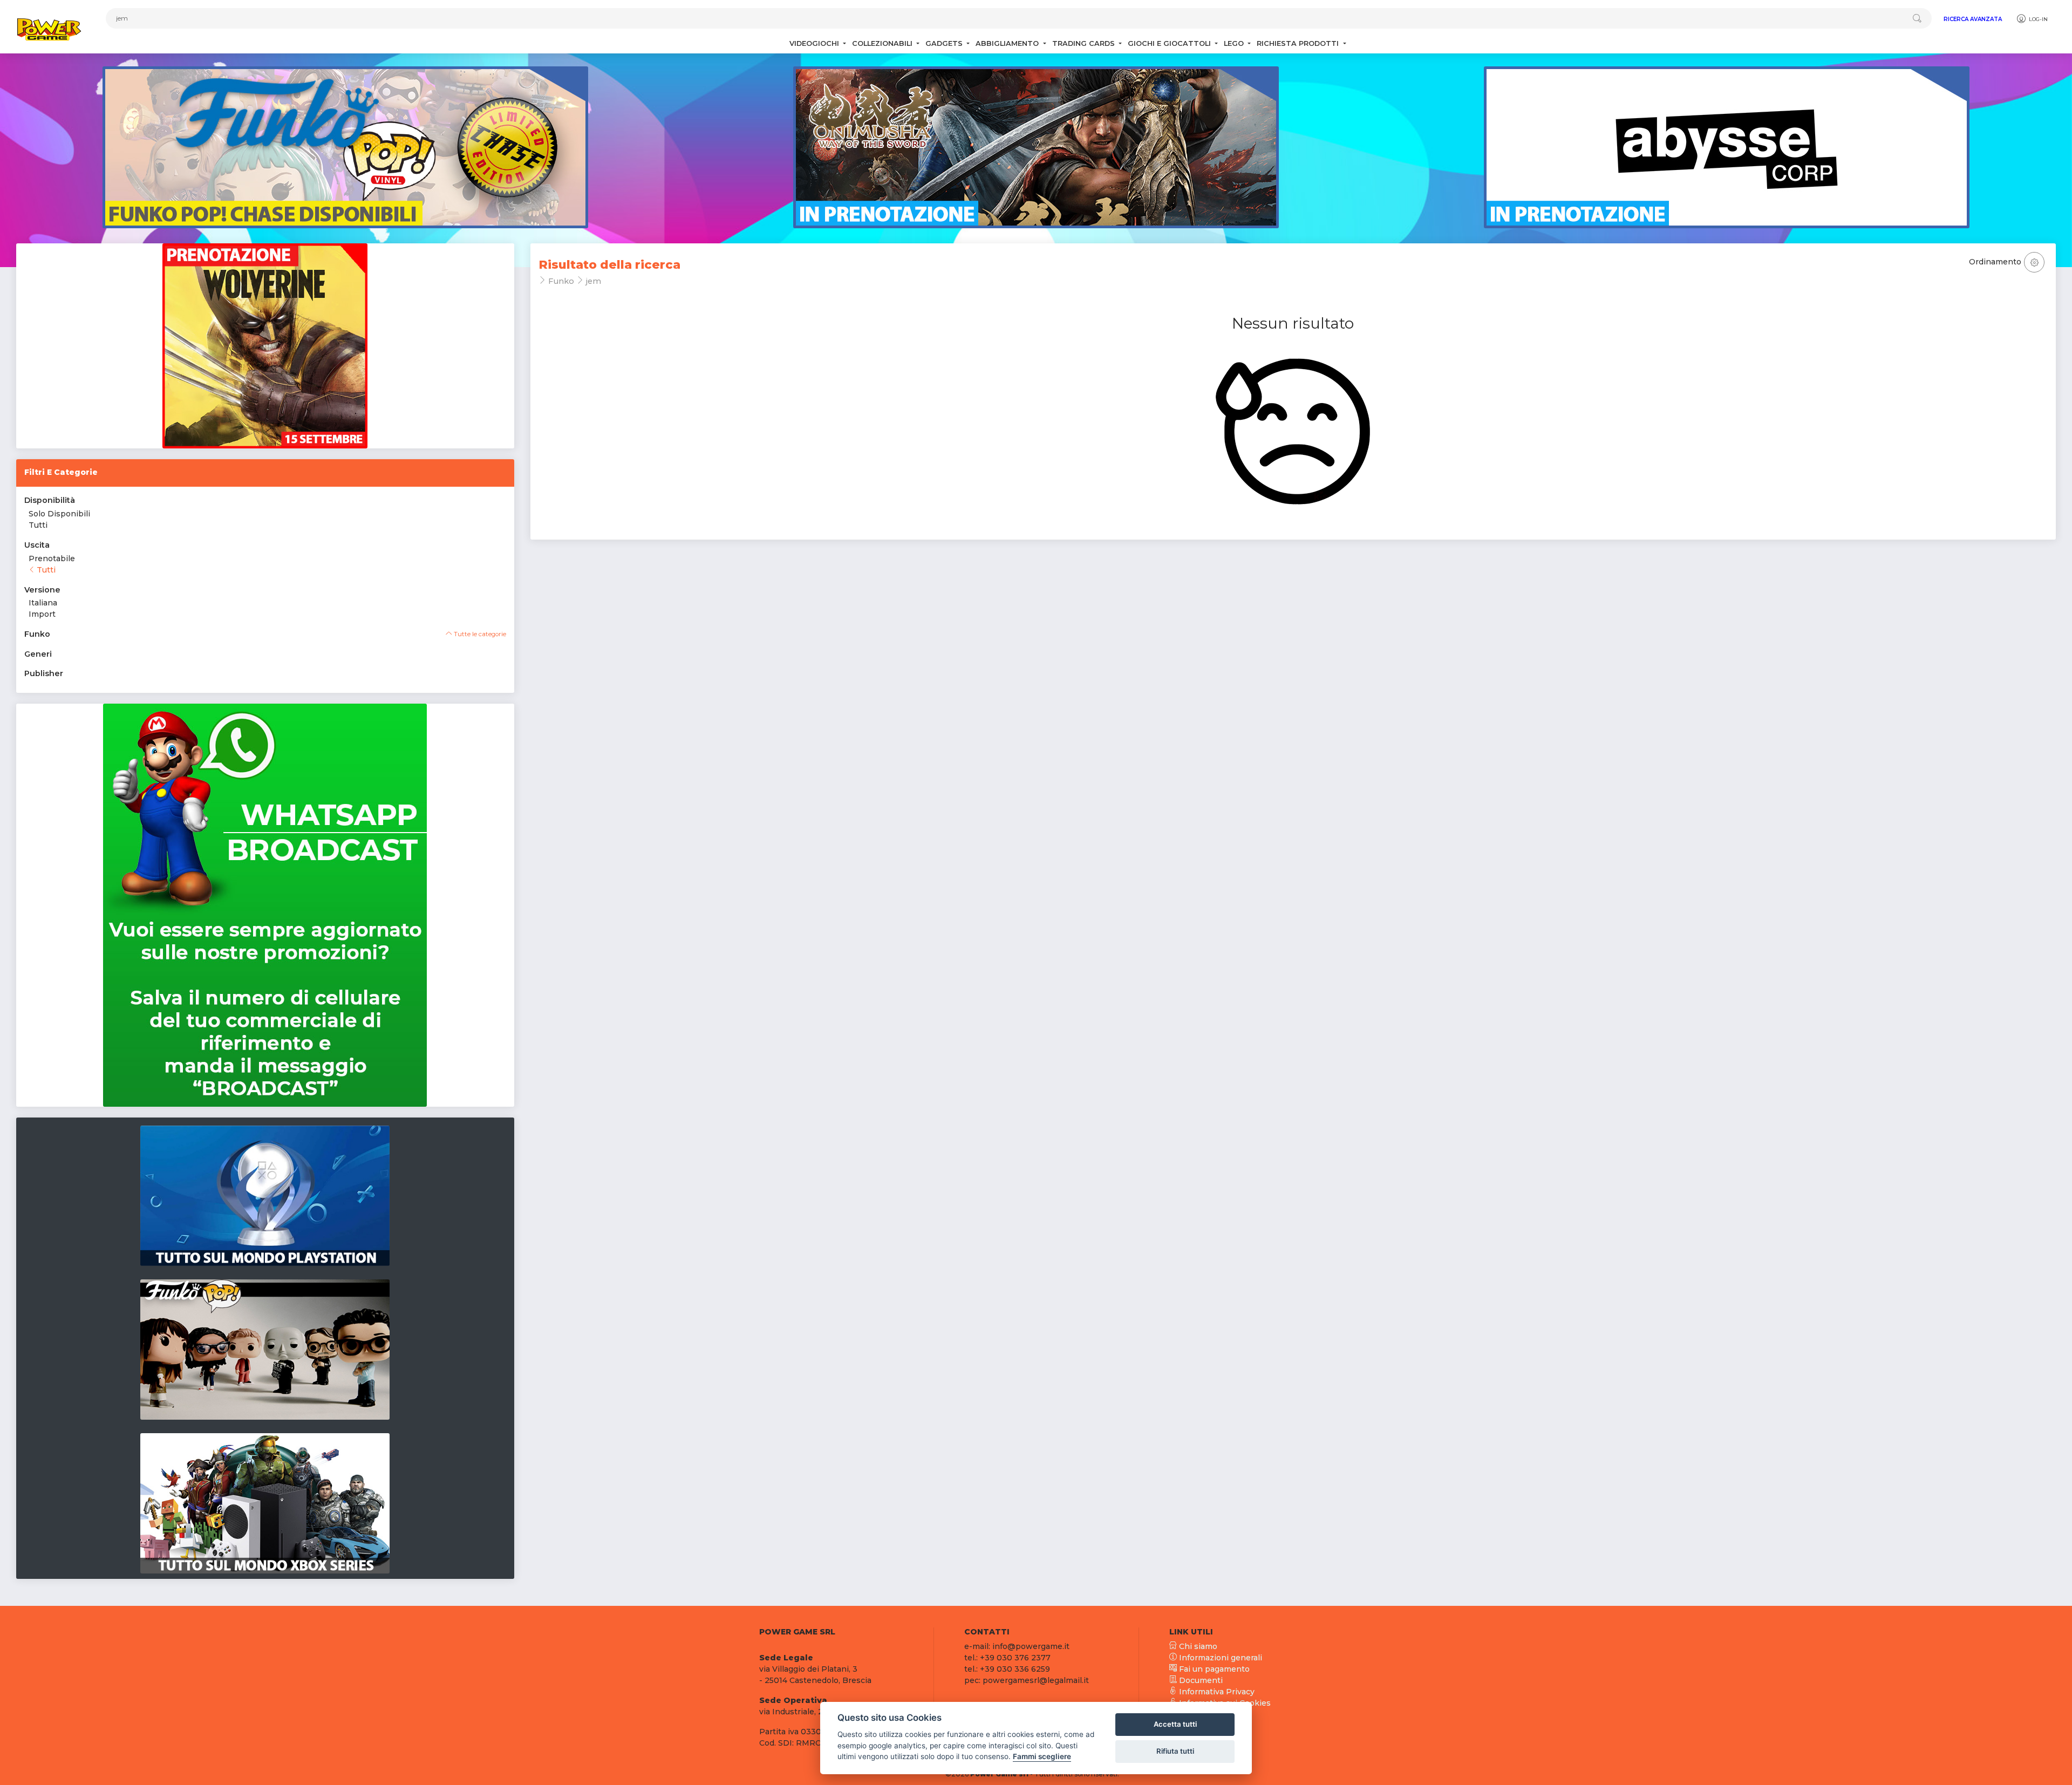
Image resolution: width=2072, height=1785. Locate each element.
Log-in (2037, 19)
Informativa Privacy (1216, 1692)
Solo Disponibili (59, 514)
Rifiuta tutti (1175, 1751)
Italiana (43, 603)
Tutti (38, 525)
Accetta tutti (1175, 1724)
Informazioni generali (1219, 1658)
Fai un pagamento (1213, 1669)
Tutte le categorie (479, 634)
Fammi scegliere (1042, 1756)
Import (42, 614)
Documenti (1200, 1680)
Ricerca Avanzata (1973, 19)
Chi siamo (1197, 1646)
